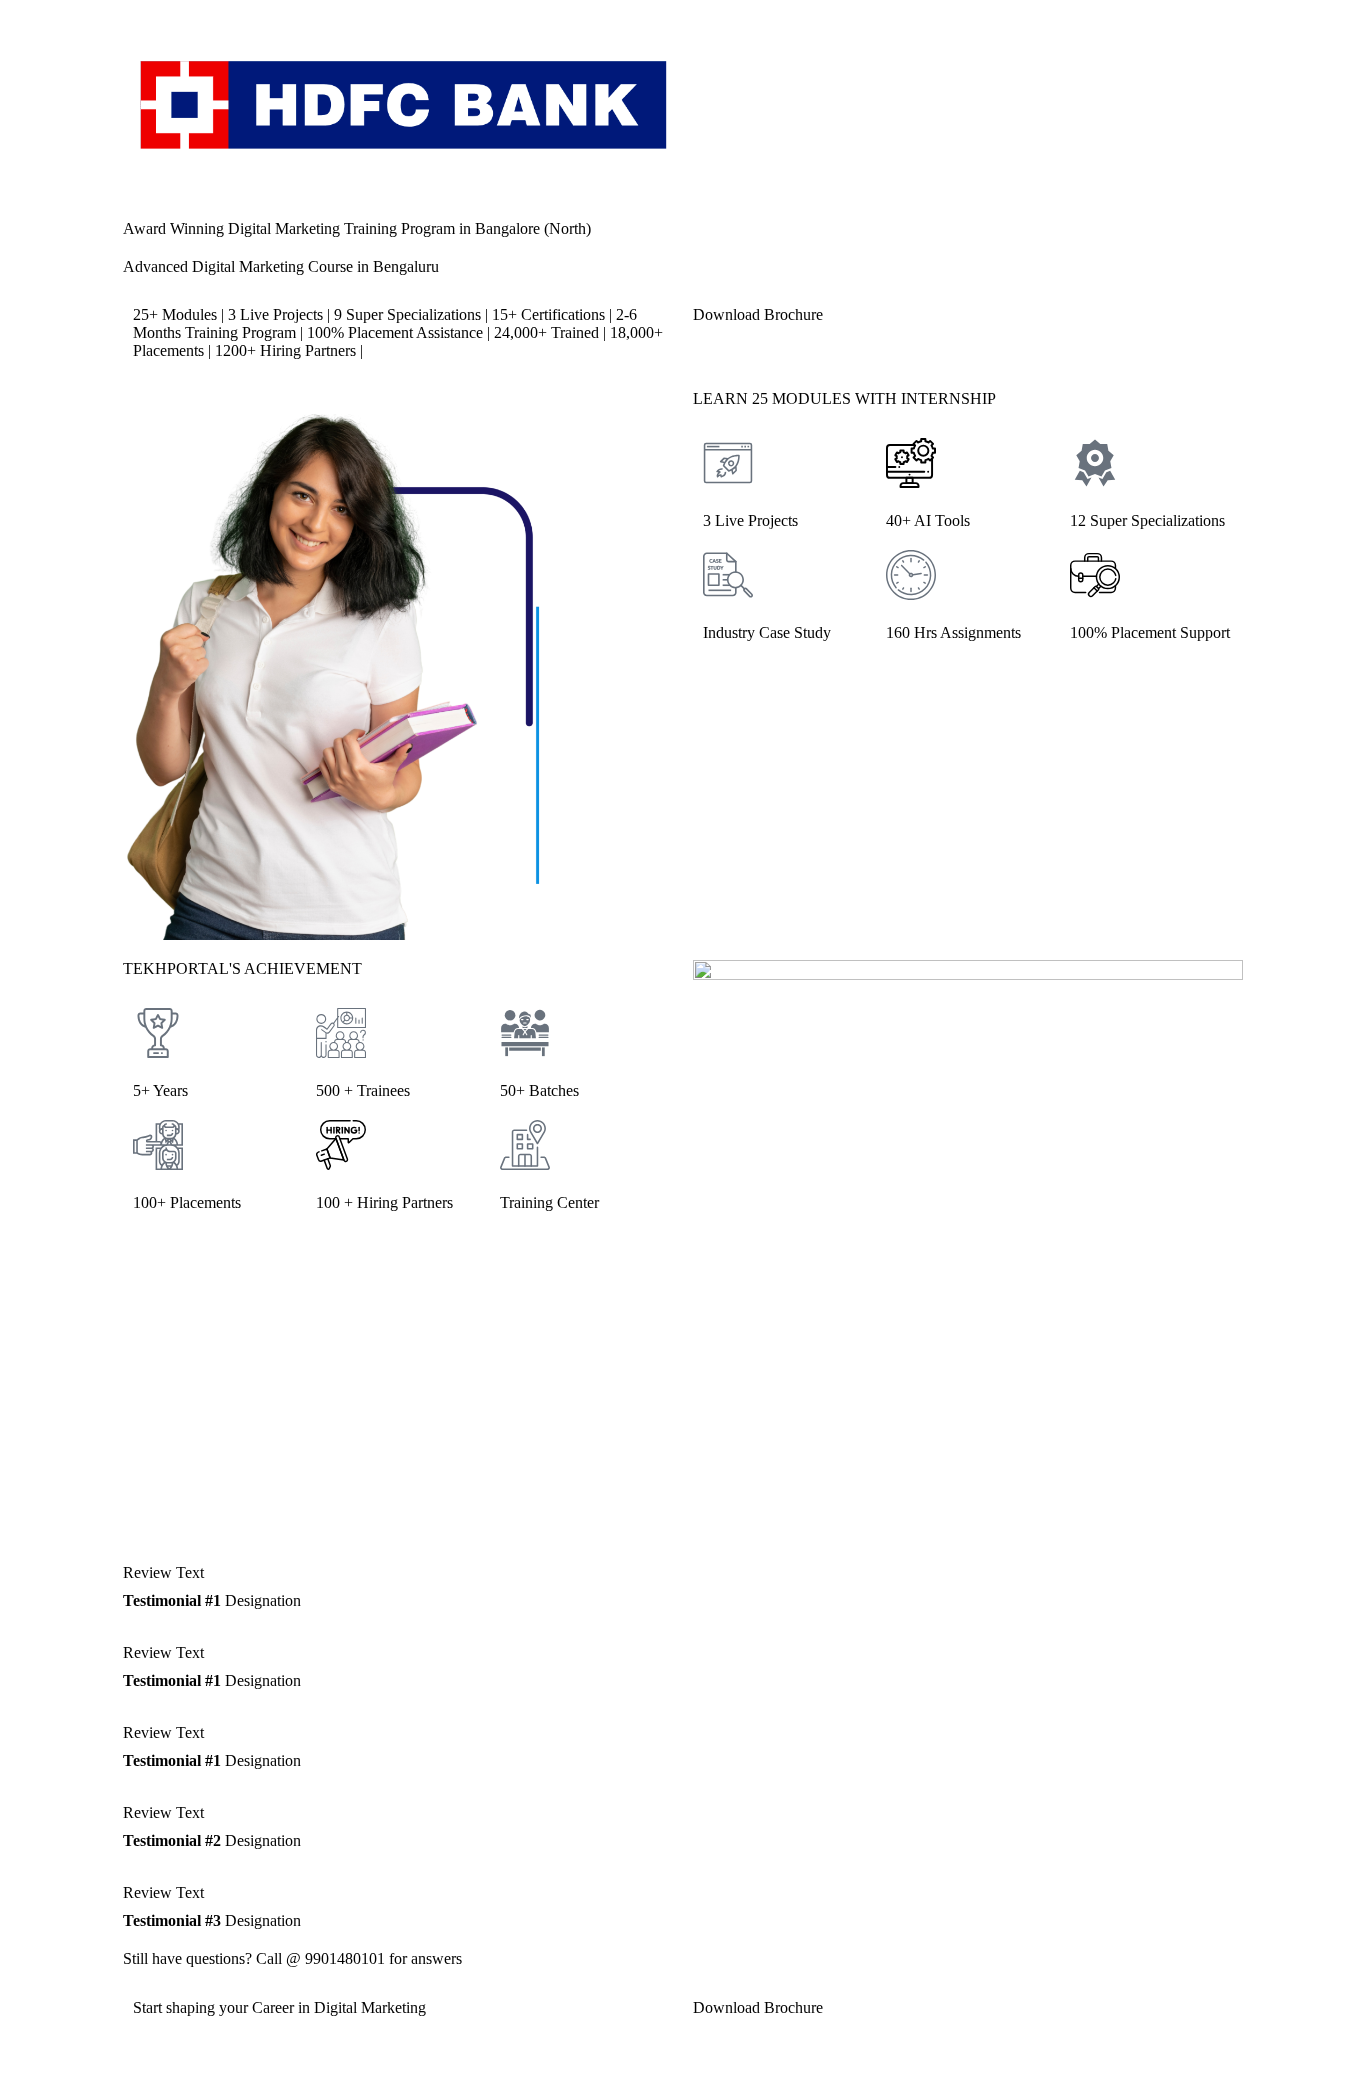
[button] (968, 673)
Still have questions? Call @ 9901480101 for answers (292, 1958)
